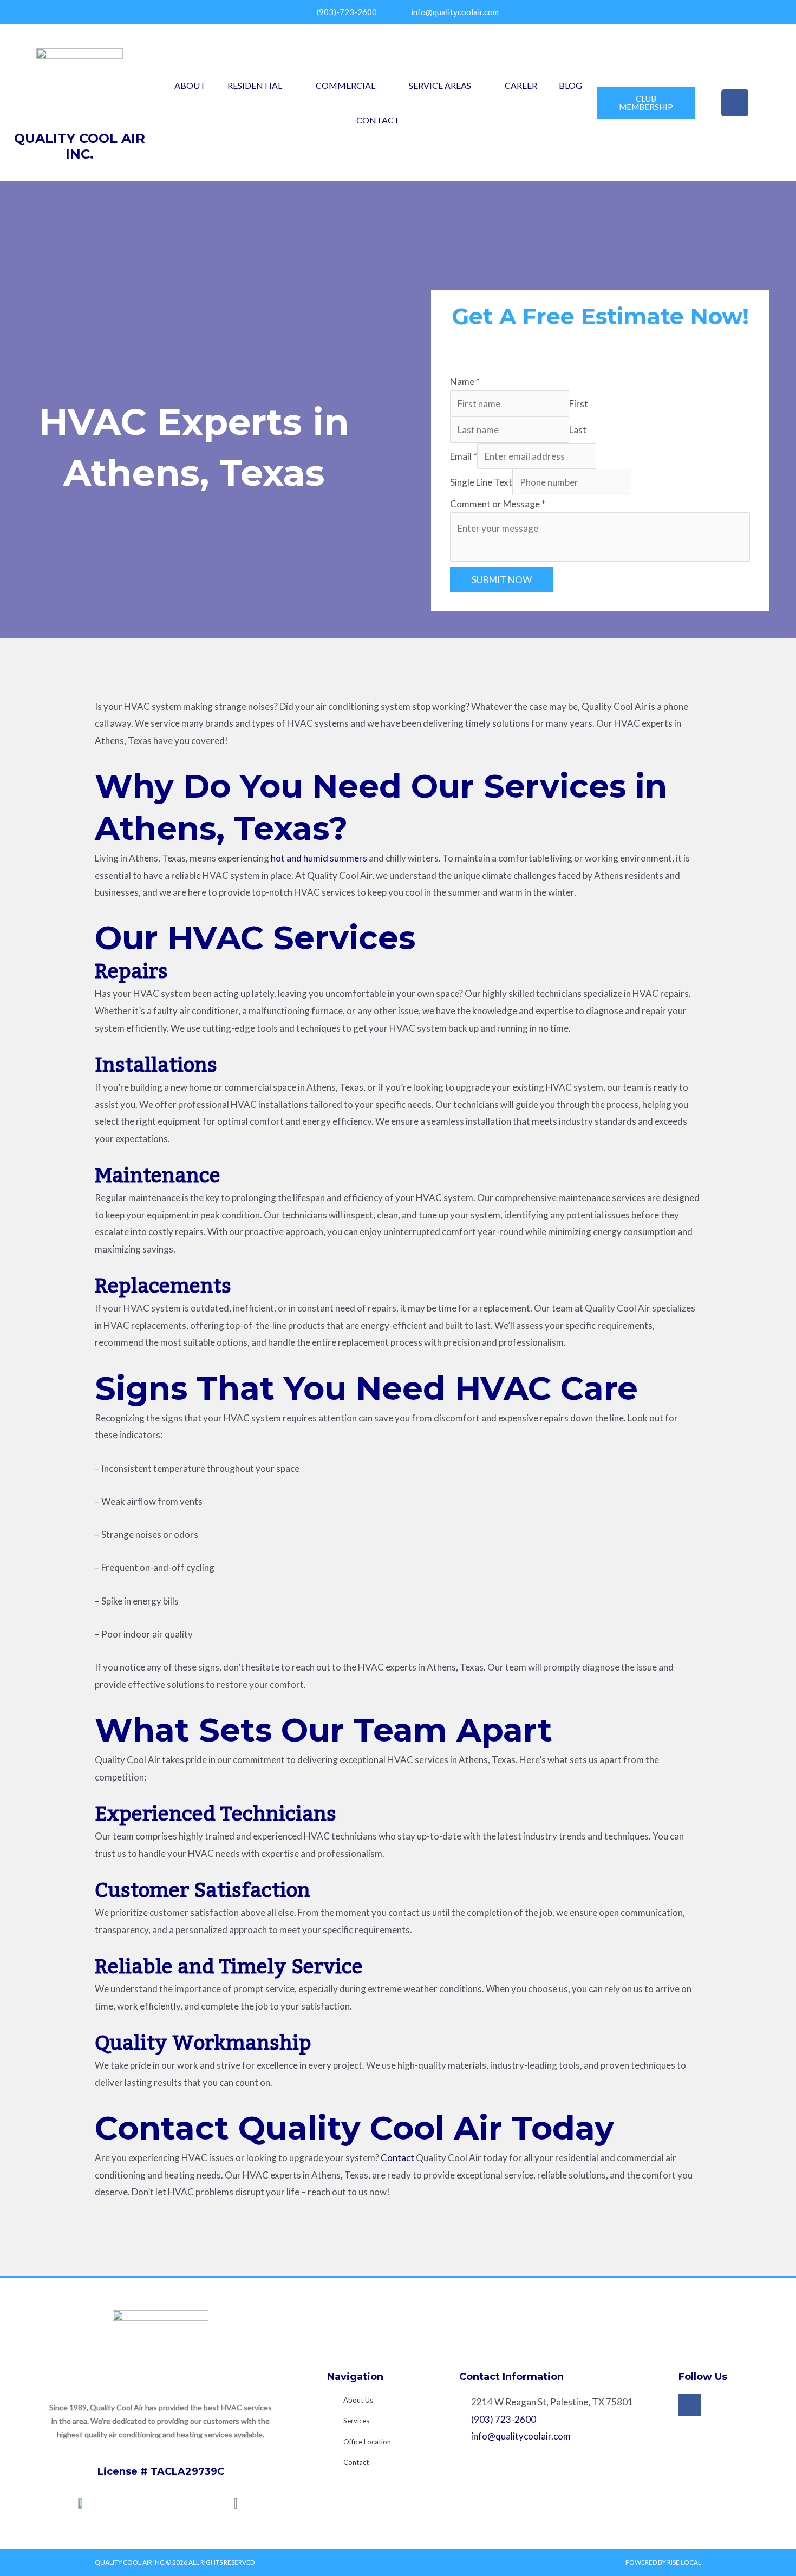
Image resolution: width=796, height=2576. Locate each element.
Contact (378, 120)
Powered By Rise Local (663, 2562)
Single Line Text (481, 482)
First (579, 404)
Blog (570, 85)
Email (464, 456)
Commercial (345, 85)
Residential (255, 85)
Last (578, 430)
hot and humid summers (319, 858)
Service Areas (440, 85)
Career (521, 85)
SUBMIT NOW (502, 580)
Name (465, 381)
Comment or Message (498, 504)
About (190, 85)
